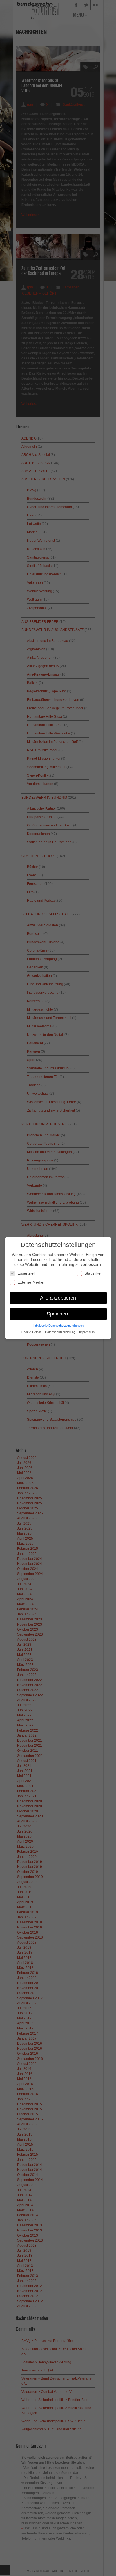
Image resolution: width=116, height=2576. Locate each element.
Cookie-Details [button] (32, 1332)
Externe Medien (32, 1282)
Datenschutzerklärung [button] (61, 1332)
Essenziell (26, 1273)
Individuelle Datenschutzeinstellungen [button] (58, 1326)
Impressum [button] (87, 1332)
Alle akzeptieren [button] (58, 1298)
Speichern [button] (58, 1314)
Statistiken (94, 1273)
